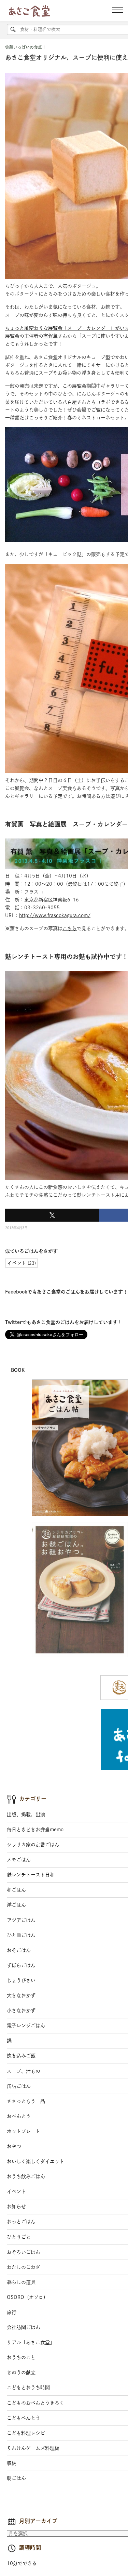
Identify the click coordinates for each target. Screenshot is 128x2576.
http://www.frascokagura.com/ (55, 915)
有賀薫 (51, 336)
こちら (70, 928)
